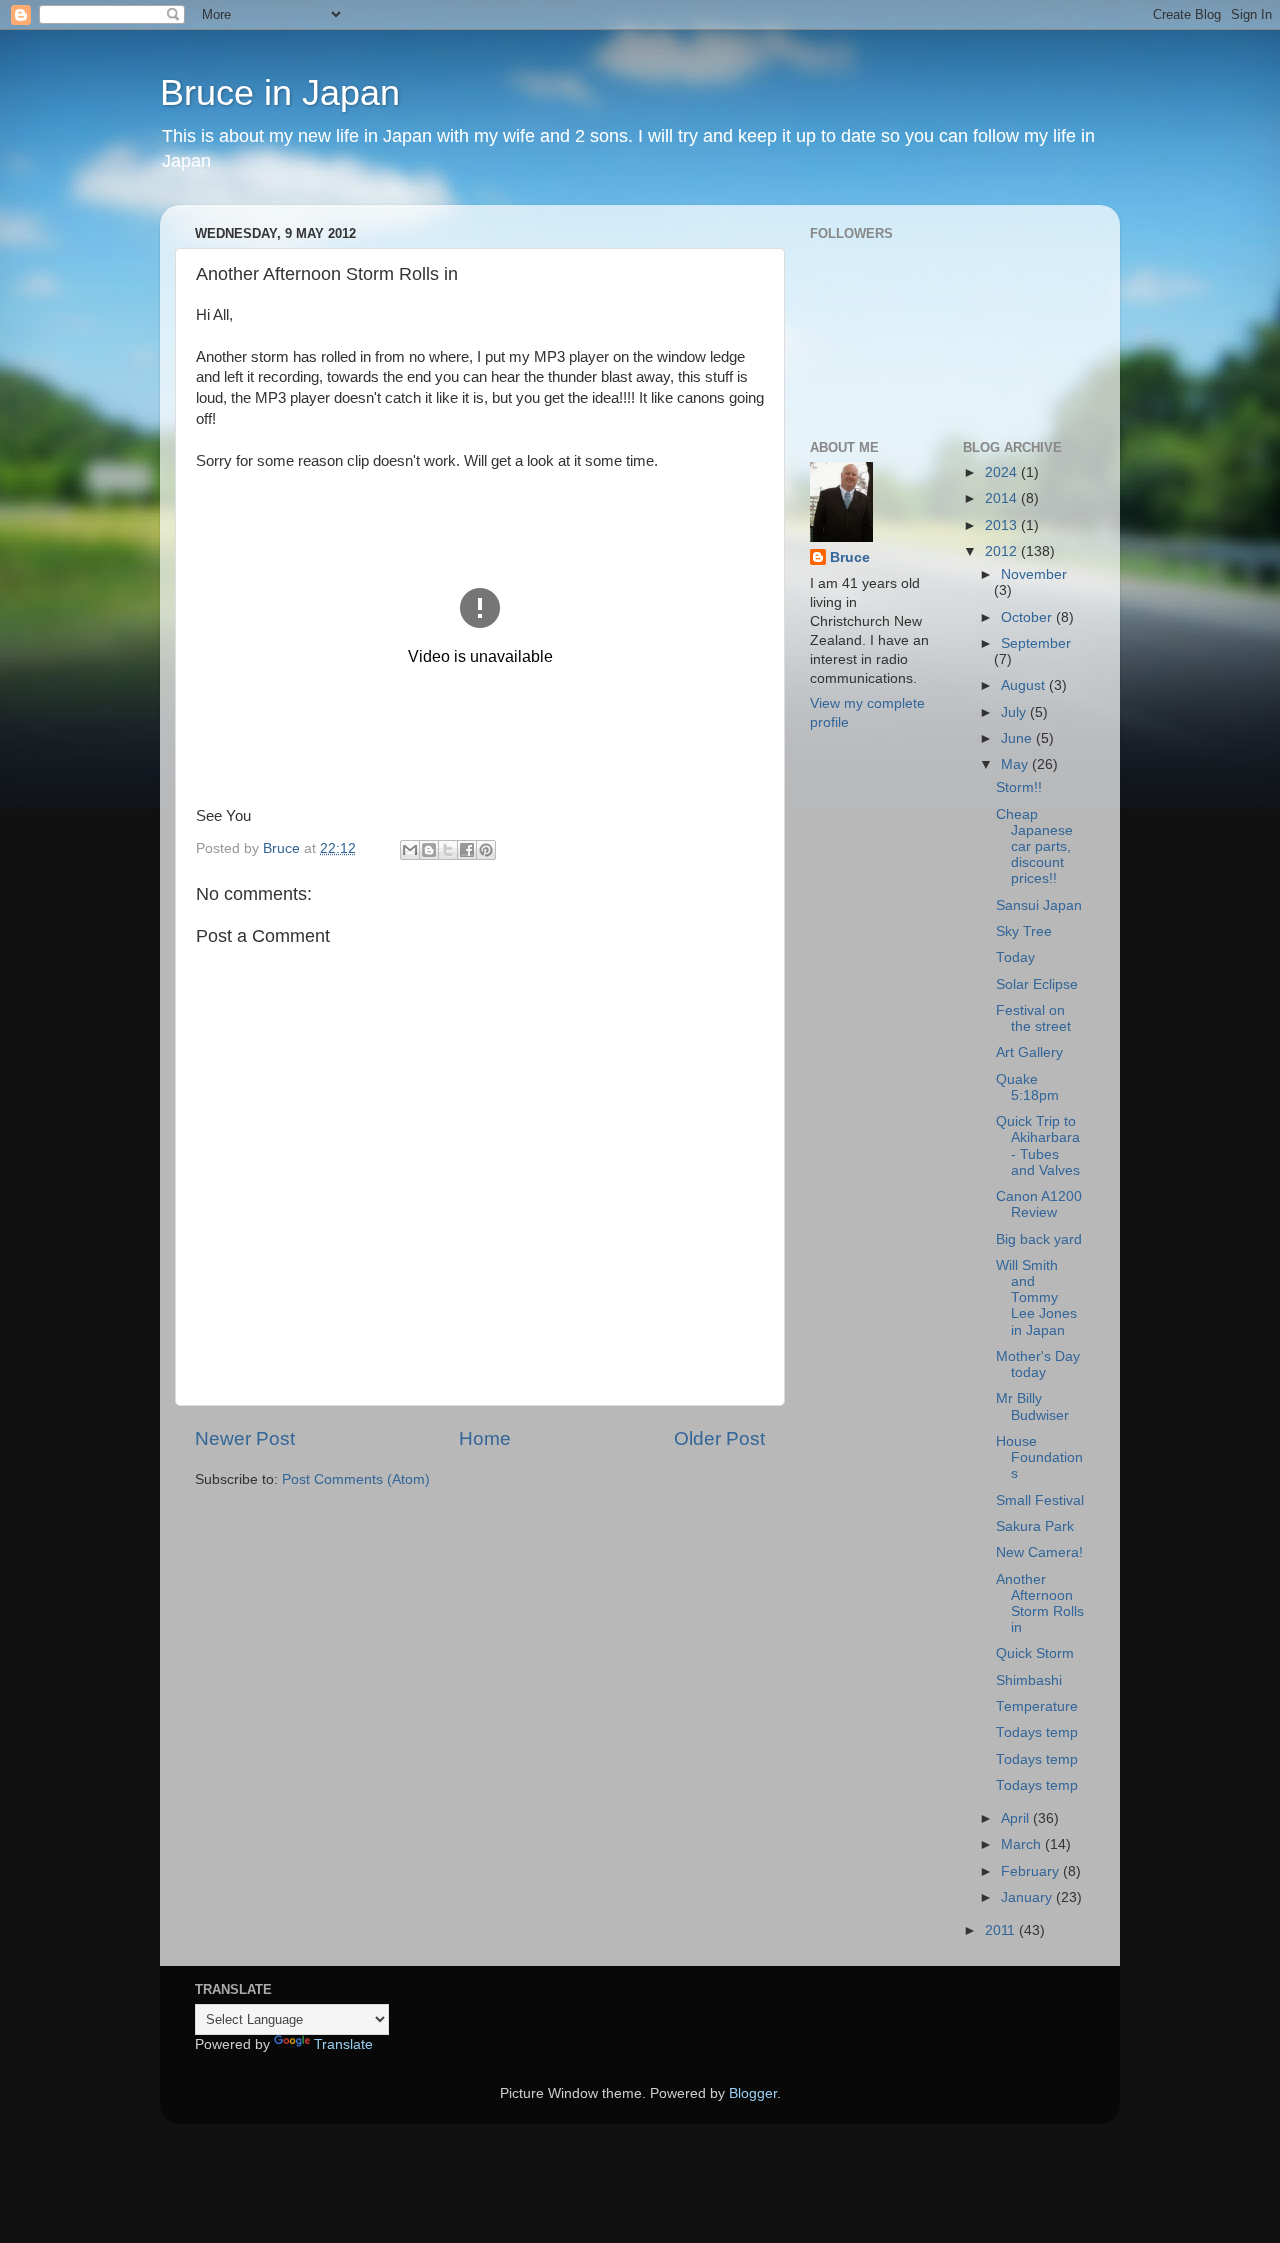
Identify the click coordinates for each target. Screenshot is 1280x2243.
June (1018, 738)
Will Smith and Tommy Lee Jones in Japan (1036, 1298)
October (1028, 617)
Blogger (753, 2093)
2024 (1003, 472)
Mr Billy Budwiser (1032, 1406)
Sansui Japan (1039, 905)
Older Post (719, 1438)
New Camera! (1039, 1552)
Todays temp (1037, 1732)
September (1036, 643)
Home (485, 1438)
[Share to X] (448, 850)
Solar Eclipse (1037, 984)
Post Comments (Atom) (356, 1479)
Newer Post (245, 1438)
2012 (1003, 551)
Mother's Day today (1038, 1364)
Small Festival (1040, 1500)
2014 (1003, 498)
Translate (343, 2044)
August (1025, 685)
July (1015, 712)
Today (1015, 957)
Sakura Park (1035, 1526)
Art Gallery (1029, 1052)
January (1028, 1897)
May (1016, 764)
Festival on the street (1033, 1018)
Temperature (1037, 1706)
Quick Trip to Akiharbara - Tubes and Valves (1038, 1146)
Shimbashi (1029, 1680)
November (1034, 574)
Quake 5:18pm (1027, 1087)
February (1032, 1871)
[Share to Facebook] (467, 850)
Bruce (850, 557)
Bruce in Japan (280, 92)
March (1023, 1844)
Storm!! (1019, 787)
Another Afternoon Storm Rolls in (1040, 1604)
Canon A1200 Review (1039, 1204)
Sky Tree (1024, 931)
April (1017, 1818)
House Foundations (1039, 1457)
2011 (1002, 1930)
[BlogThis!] (429, 850)
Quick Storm (1035, 1653)
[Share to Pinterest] (486, 850)
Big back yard (1039, 1239)
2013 (1003, 525)
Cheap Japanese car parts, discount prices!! (1034, 847)
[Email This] (410, 850)
